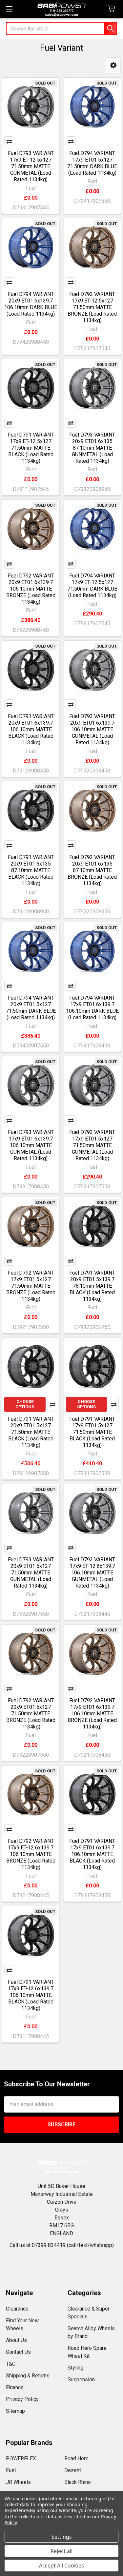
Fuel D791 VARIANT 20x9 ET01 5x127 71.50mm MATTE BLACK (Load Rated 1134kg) (31, 1432)
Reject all (61, 2551)
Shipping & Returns (28, 2376)
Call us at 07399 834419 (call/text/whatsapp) (62, 2245)
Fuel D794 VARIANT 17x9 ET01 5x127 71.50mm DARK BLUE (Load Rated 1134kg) (92, 163)
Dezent (73, 2470)
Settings (62, 2537)
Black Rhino (78, 2482)
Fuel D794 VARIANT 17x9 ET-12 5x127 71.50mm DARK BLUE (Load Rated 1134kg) (92, 585)
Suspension (81, 2380)
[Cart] (113, 9)
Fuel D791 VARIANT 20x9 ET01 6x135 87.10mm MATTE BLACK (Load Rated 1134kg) (31, 870)
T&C (11, 2364)
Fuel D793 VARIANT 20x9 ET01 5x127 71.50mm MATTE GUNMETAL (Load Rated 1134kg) (31, 1573)
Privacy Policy (22, 2399)
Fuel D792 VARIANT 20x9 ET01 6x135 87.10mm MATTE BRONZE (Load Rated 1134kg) (92, 870)
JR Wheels (18, 2482)
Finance (15, 2387)
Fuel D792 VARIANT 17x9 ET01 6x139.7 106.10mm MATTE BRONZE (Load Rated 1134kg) (92, 1714)
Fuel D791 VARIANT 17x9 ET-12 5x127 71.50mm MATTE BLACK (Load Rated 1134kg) (31, 448)
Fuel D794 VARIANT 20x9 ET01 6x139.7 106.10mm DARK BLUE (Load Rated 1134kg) (31, 304)
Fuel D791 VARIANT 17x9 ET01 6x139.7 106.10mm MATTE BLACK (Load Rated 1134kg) (92, 1854)
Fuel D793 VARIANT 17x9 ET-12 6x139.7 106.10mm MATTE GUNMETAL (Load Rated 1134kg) (92, 1573)
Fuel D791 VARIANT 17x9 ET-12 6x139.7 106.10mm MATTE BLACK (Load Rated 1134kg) (31, 1995)
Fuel (11, 2470)
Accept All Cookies (61, 2566)
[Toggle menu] (9, 9)
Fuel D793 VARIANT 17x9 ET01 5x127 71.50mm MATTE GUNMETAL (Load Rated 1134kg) (92, 1145)
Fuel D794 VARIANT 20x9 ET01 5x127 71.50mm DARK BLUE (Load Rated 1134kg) (31, 1008)
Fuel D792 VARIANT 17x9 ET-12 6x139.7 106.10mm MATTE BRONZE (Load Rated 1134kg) (31, 1854)
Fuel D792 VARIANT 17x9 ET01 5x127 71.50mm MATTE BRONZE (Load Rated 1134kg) (31, 1286)
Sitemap (15, 2411)
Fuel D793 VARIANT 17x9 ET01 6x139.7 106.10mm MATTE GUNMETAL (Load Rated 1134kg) (31, 1145)
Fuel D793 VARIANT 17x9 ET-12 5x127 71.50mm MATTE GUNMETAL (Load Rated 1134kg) (31, 166)
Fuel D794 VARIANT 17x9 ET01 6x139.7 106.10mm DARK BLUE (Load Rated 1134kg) (92, 1008)
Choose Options (25, 1404)
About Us (16, 2340)
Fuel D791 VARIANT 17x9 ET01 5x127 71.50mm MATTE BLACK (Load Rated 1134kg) (92, 1432)
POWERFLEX (21, 2459)
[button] (113, 65)
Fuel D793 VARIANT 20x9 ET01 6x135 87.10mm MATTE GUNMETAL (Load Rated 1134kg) (92, 448)
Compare (9, 141)
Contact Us (18, 2352)
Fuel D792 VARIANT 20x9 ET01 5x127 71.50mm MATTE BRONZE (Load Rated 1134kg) (31, 1714)
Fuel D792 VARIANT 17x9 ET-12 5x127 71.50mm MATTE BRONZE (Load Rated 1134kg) (92, 307)
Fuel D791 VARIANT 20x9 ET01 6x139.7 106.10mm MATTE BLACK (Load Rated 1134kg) (31, 729)
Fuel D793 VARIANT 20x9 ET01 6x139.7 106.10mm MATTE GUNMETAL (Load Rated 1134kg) (92, 729)
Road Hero (76, 2459)
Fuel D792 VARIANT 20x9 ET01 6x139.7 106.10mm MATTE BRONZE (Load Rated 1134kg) (31, 589)
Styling (75, 2368)
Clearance (17, 2309)
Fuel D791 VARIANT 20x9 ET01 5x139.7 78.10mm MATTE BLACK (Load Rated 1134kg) (92, 1286)
